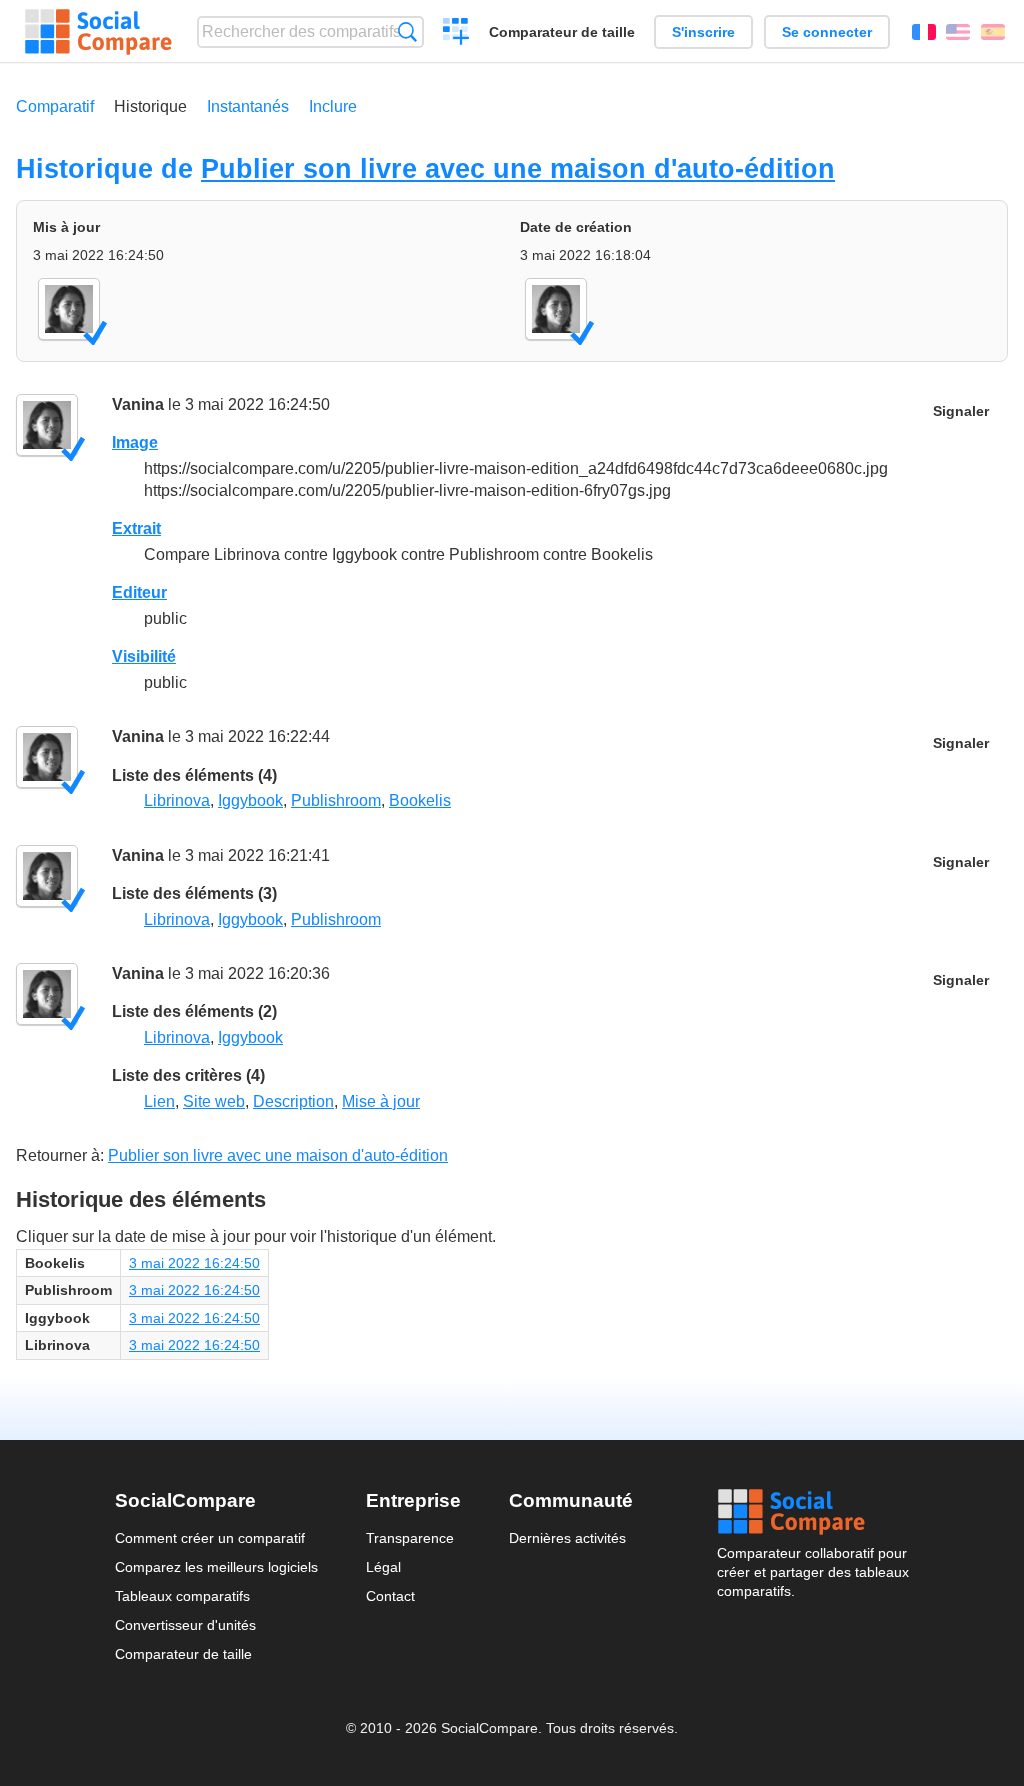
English (958, 32)
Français (924, 32)
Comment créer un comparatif (210, 1538)
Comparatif (55, 106)
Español (993, 32)
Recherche (407, 31)
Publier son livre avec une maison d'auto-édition (518, 168)
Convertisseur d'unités (185, 1625)
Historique (150, 106)
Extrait (136, 528)
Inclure (333, 106)
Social (813, 1512)
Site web (214, 1101)
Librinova (177, 800)
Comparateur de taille (562, 32)
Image (135, 442)
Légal (383, 1567)
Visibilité (144, 656)
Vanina (138, 404)
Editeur (139, 592)
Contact (390, 1596)
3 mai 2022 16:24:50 (194, 1263)
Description (293, 1101)
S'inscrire (703, 32)
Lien (159, 1101)
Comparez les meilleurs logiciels (216, 1567)
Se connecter (827, 32)
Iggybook (250, 800)
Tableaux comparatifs (182, 1596)
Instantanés (248, 106)
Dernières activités (567, 1538)
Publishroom (336, 800)
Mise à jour (381, 1101)
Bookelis (420, 800)
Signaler (961, 411)
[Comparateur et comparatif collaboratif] (98, 32)
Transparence (410, 1538)
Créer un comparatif (456, 34)
